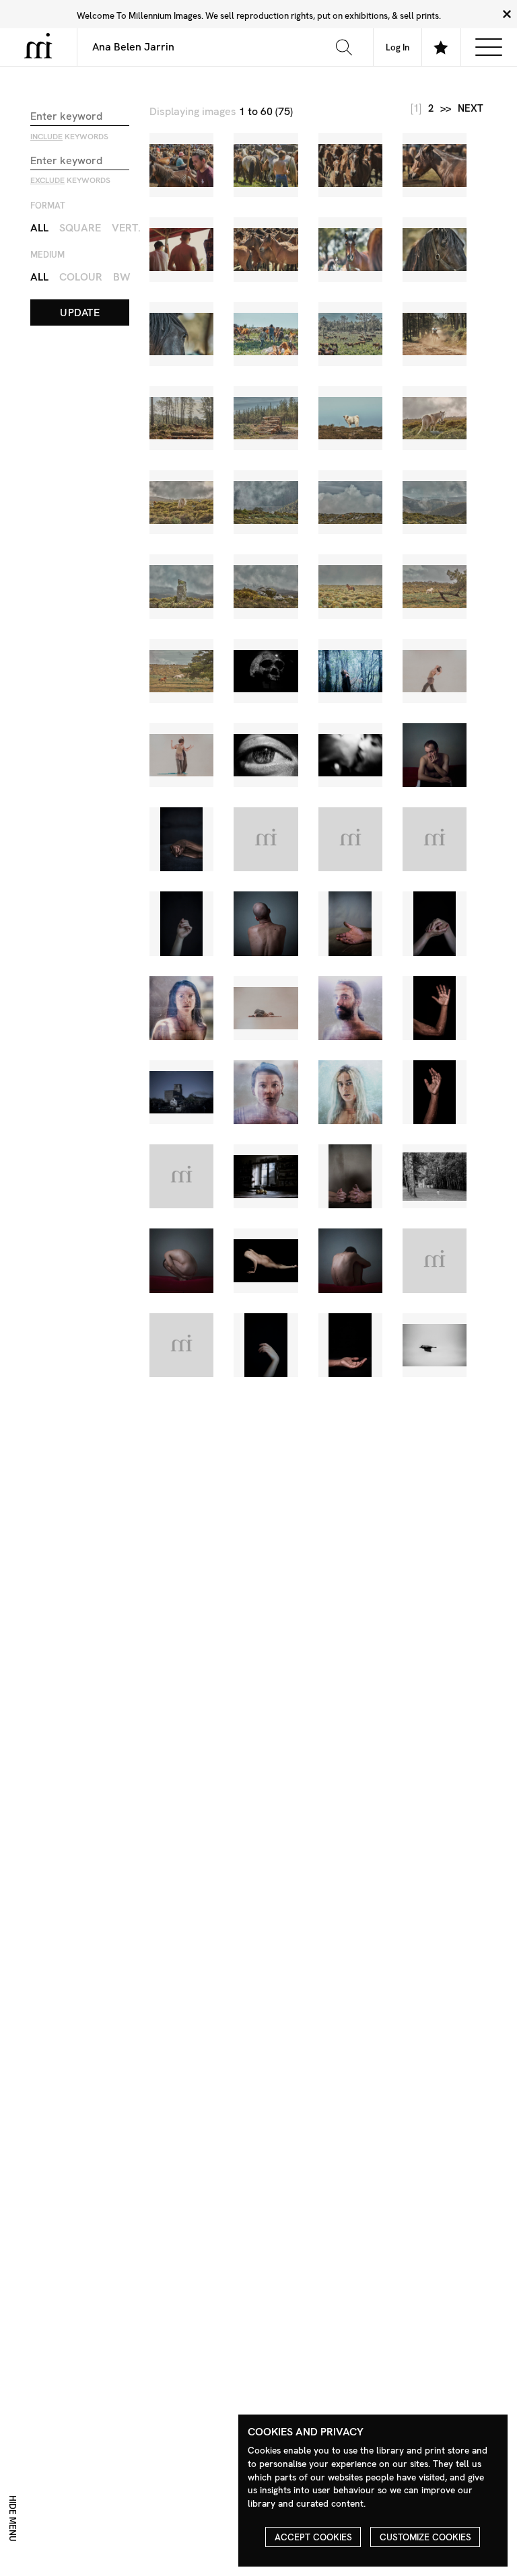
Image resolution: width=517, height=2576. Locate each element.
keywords (69, 137)
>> (446, 109)
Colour (81, 277)
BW (122, 277)
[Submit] (344, 47)
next (471, 109)
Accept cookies (313, 2537)
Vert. (126, 228)
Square (80, 228)
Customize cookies (425, 2537)
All (39, 228)
